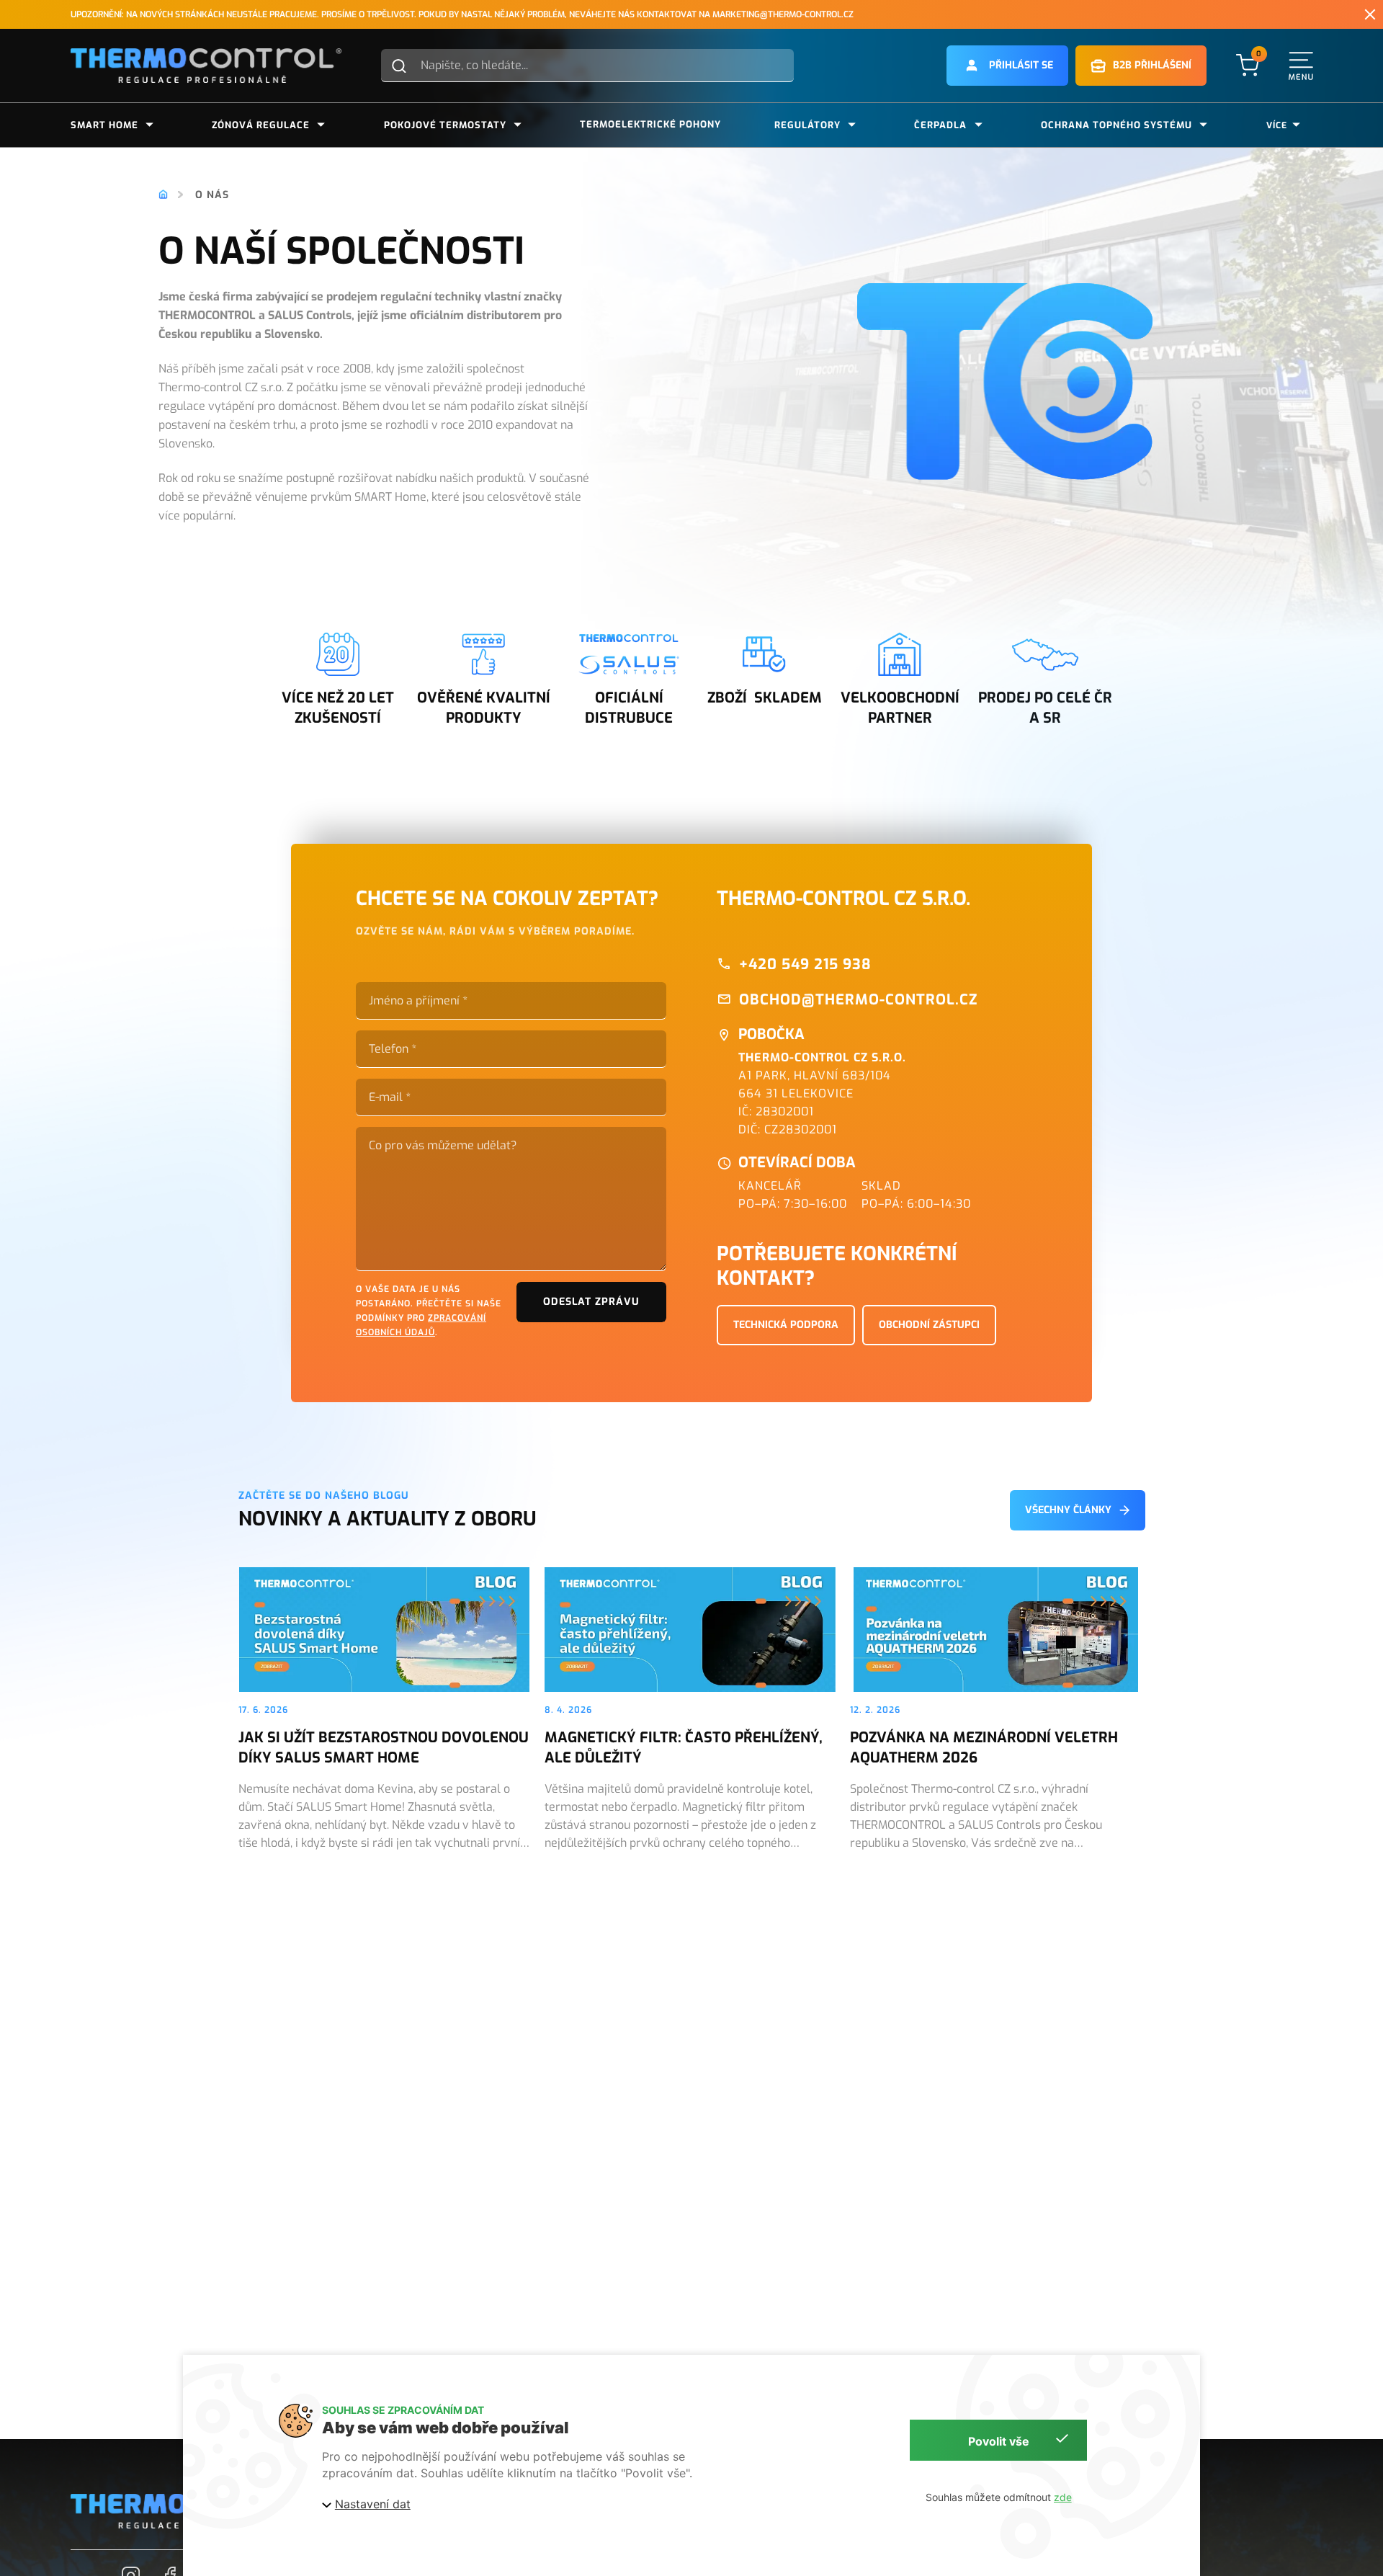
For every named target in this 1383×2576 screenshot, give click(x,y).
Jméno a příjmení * (418, 1001)
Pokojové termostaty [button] (445, 125)
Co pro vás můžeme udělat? (443, 1146)
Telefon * (393, 1049)
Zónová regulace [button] (261, 125)
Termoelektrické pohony (650, 124)
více (1277, 125)
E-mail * (390, 1097)
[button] (1007, 66)
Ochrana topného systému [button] (1116, 125)
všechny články (1068, 1510)
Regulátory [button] (807, 125)
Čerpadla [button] (940, 125)
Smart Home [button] (104, 125)
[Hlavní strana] (163, 195)
